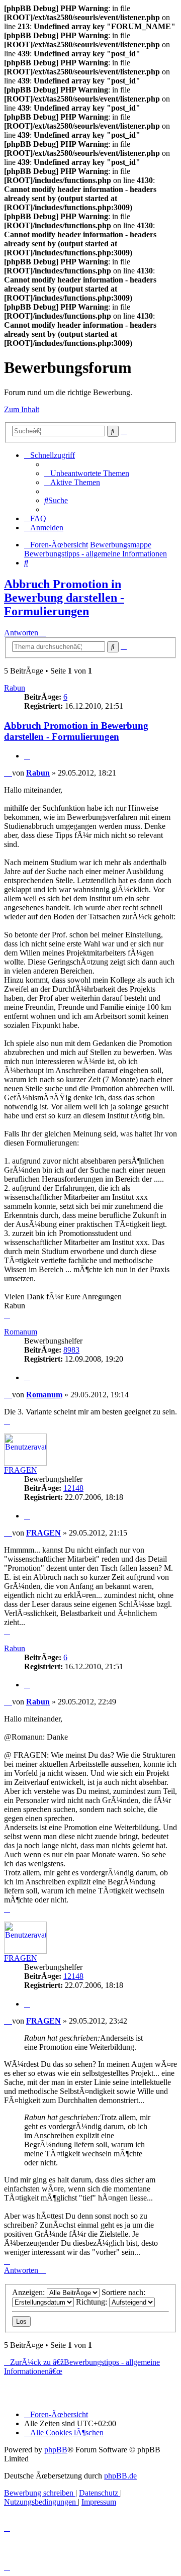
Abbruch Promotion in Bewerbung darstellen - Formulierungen (64, 598)
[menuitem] (87, 473)
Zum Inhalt (22, 409)
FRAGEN (21, 1470)
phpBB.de (120, 2476)
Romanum (21, 1332)
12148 (73, 1488)
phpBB (56, 2450)
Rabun (15, 688)
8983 (71, 1350)
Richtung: (93, 2302)
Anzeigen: (29, 2292)
